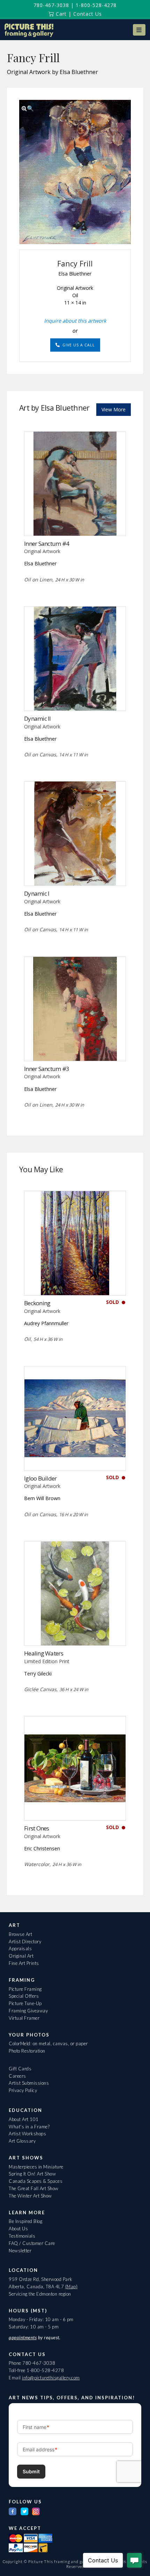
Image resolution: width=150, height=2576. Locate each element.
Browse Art (20, 1934)
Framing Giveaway (28, 2011)
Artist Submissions (29, 2083)
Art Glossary (22, 2141)
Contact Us (88, 14)
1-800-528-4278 (96, 5)
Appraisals (20, 1948)
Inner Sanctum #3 (47, 1069)
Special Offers (24, 1996)
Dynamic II (37, 718)
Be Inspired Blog (25, 2221)
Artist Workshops (27, 2134)
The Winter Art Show (30, 2196)
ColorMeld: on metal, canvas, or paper (48, 2043)
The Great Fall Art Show (34, 2188)
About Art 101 (24, 2119)
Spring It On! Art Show (32, 2174)
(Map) (72, 2287)
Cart (60, 14)
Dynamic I (37, 893)
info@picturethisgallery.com (51, 2378)
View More (114, 409)
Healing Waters (44, 1653)
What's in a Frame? (29, 2127)
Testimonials (22, 2236)
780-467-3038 (51, 5)
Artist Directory (25, 1942)
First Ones (37, 1828)
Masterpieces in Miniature (36, 2167)
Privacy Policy (23, 2090)
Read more (75, 521)
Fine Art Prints (24, 1963)
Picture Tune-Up (25, 2003)
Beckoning (37, 1303)
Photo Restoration (27, 2051)
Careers (17, 2076)
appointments (23, 2338)
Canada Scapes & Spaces (36, 2181)
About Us (18, 2229)
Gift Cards (20, 2069)
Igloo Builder (40, 1478)
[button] (139, 30)
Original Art (21, 1956)
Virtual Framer (24, 2018)
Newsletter (20, 2251)
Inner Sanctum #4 (47, 544)
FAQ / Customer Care (32, 2243)
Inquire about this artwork (75, 321)
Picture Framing (25, 1989)
